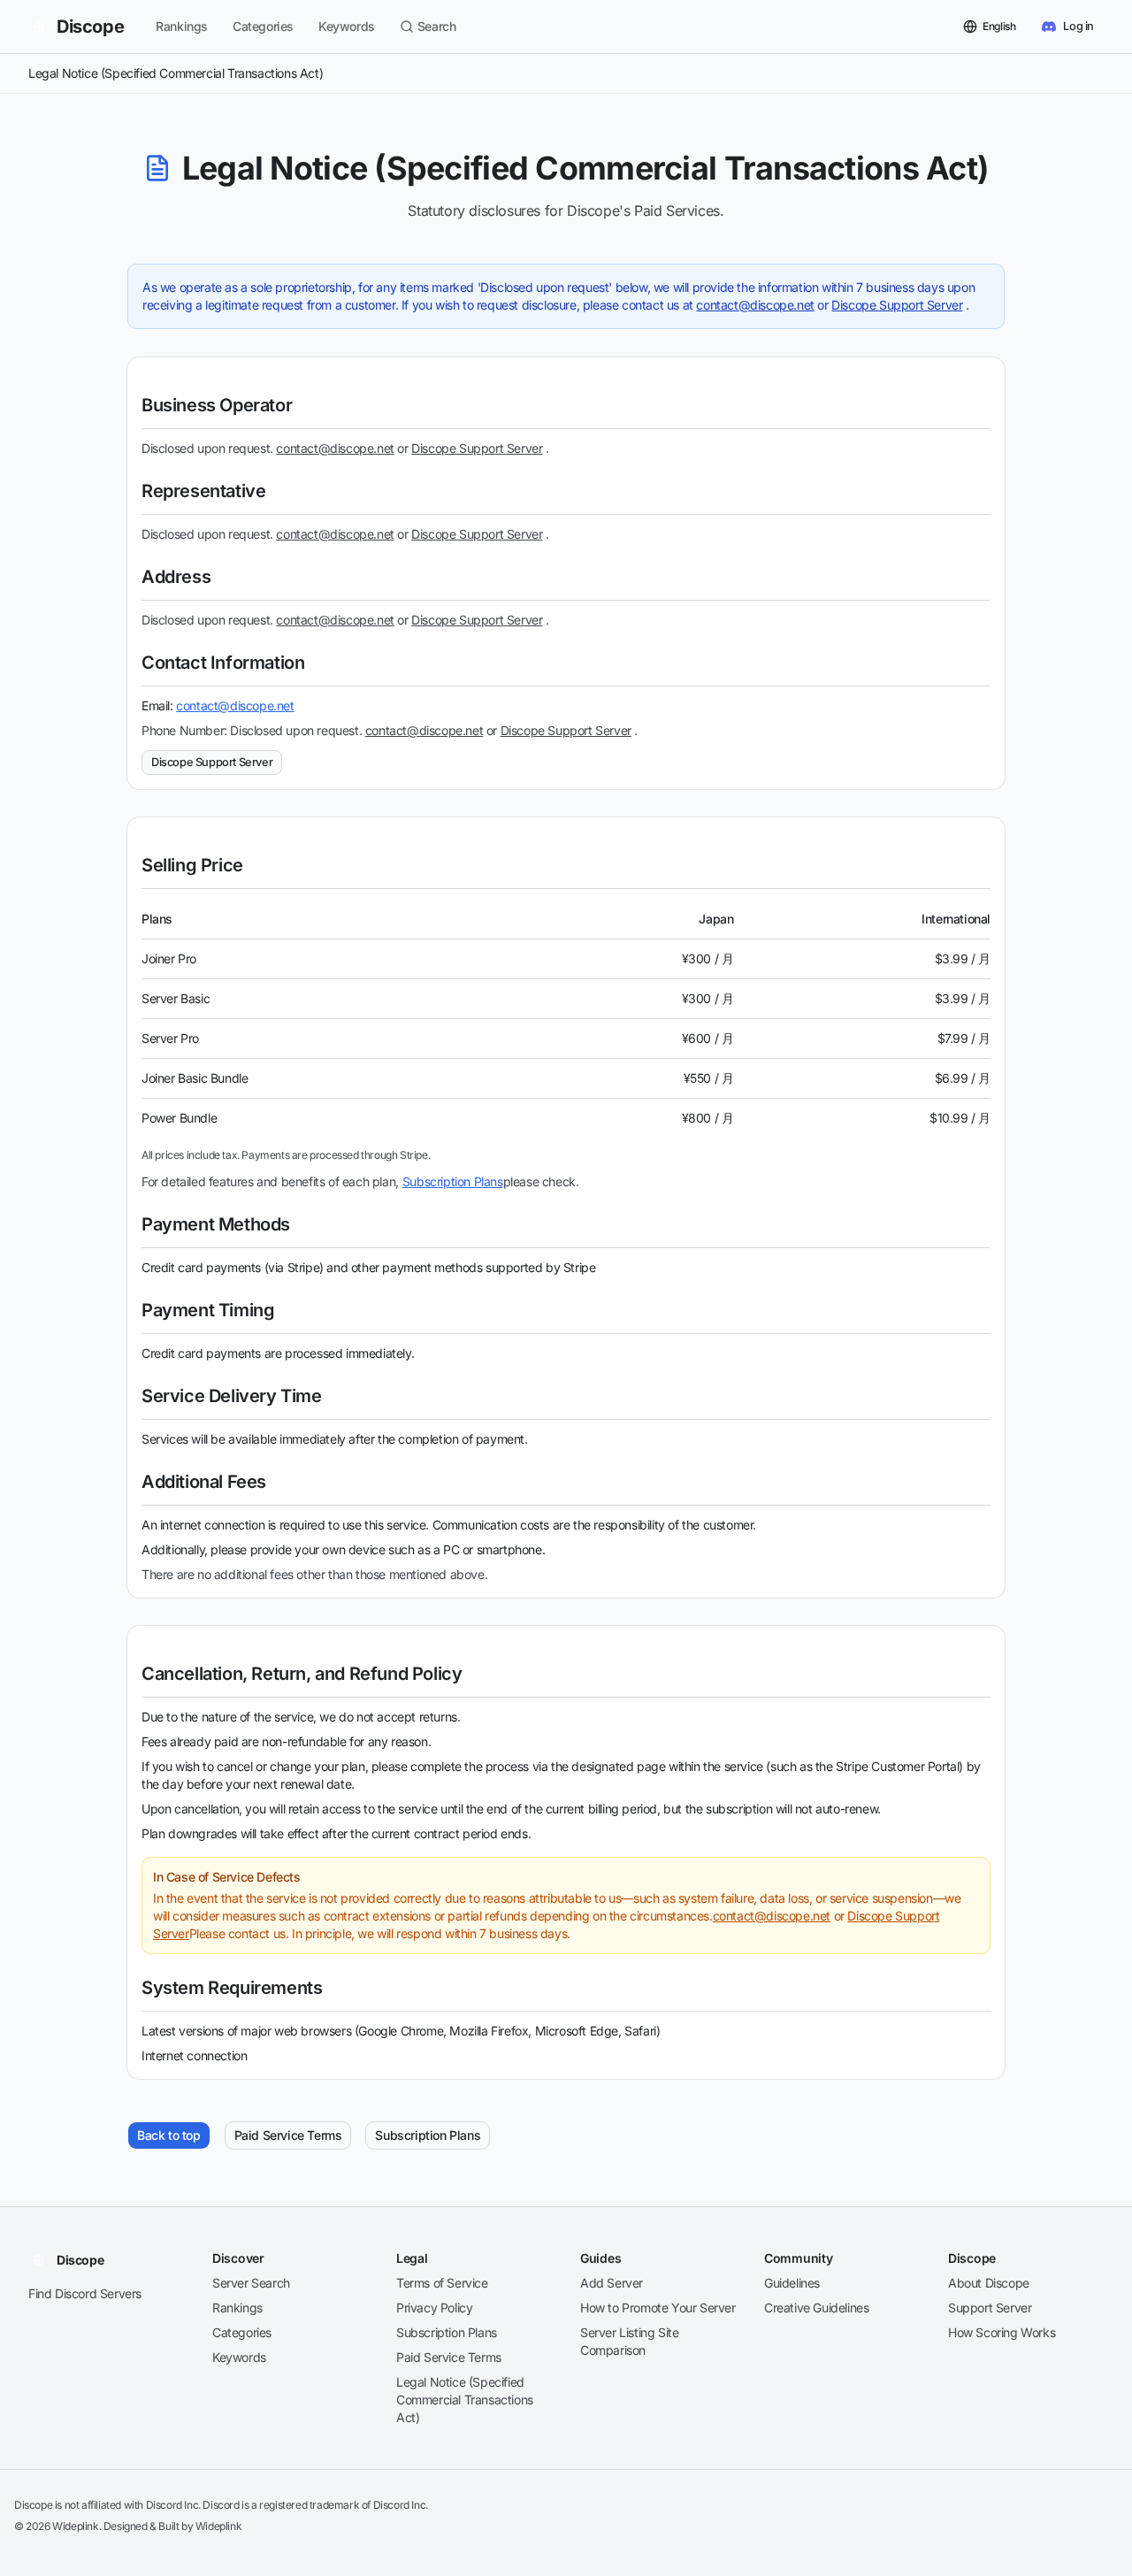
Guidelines (792, 2283)
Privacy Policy (434, 2308)
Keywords (347, 26)
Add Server (612, 2283)
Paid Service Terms (288, 2135)
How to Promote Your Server (658, 2308)
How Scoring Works (1002, 2332)
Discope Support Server (897, 305)
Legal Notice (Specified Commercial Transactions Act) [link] (176, 73)
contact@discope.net (755, 305)
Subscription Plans (453, 1181)
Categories (263, 26)
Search (437, 26)
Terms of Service (442, 2283)
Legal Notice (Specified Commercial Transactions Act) (465, 2400)
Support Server (990, 2308)
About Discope (989, 2283)
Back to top (169, 2135)
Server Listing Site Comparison (629, 2341)
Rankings (182, 26)
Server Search (251, 2283)
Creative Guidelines (816, 2308)
